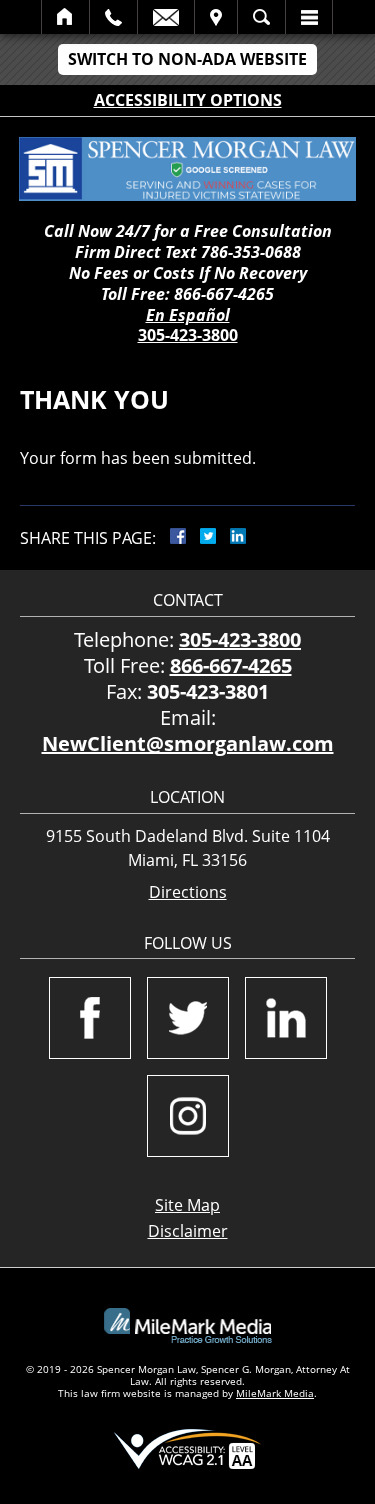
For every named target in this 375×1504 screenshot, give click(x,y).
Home (65, 17)
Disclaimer (188, 1231)
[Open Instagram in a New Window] (188, 1116)
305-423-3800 (188, 335)
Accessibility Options (188, 100)
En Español (188, 315)
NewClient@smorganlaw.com (188, 743)
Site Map (187, 1205)
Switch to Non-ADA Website (187, 59)
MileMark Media (275, 1393)
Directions (188, 892)
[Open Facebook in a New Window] (90, 1018)
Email (166, 17)
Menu (309, 17)
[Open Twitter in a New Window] (188, 1018)
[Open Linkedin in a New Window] (286, 1018)
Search (261, 17)
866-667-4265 (231, 665)
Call (113, 17)
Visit (216, 17)
